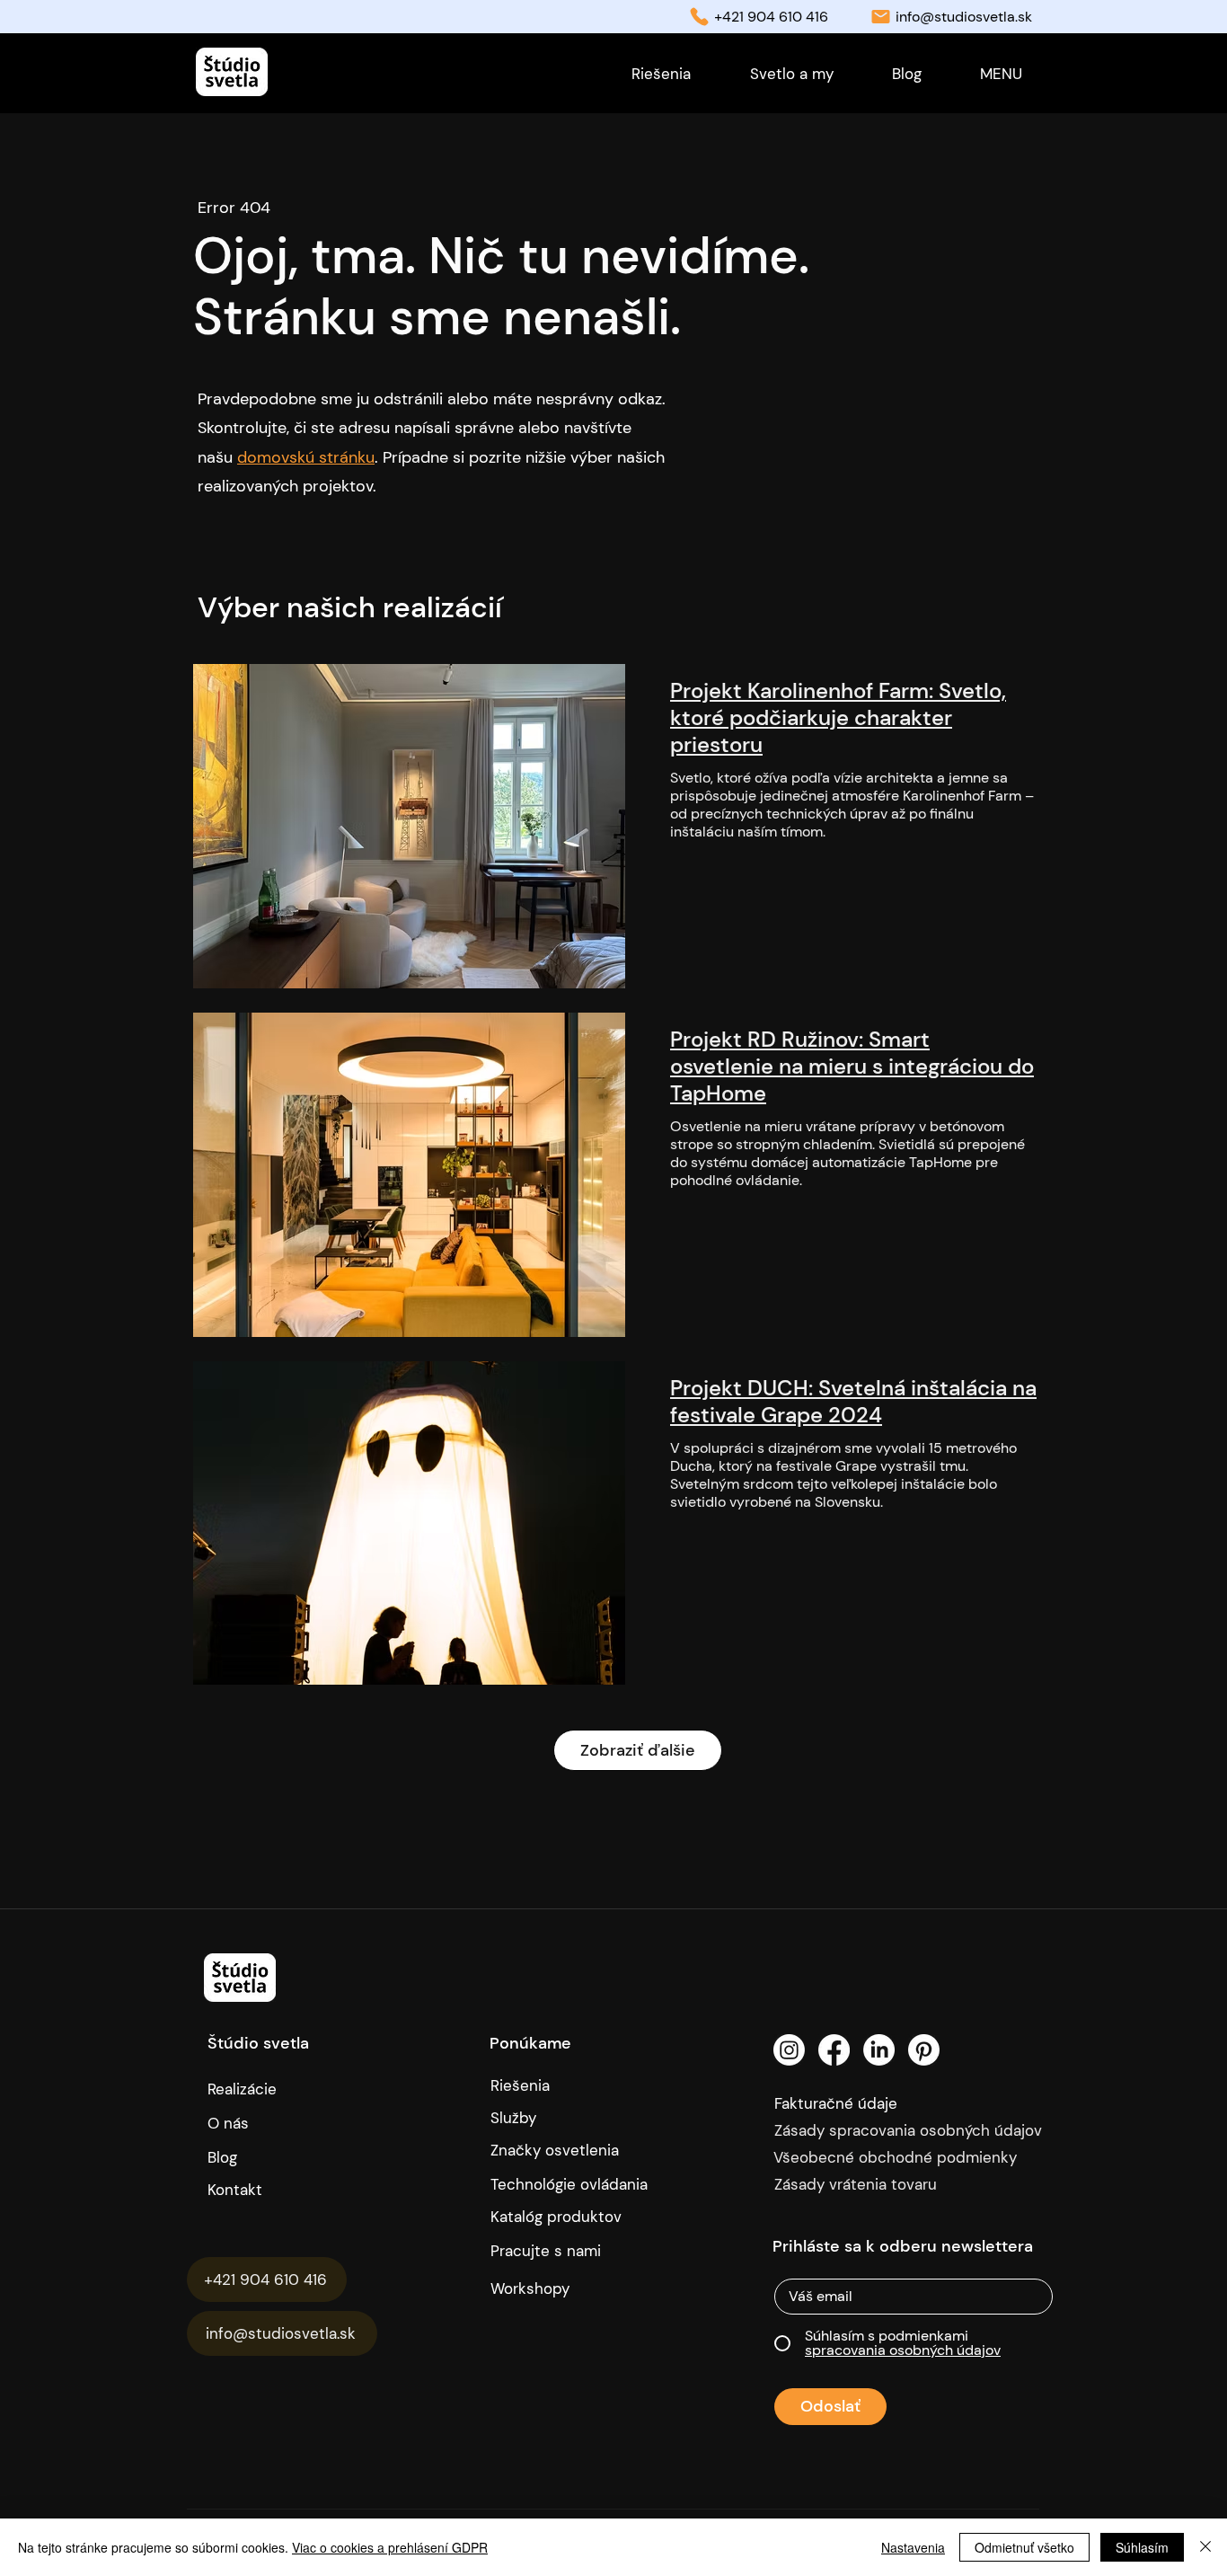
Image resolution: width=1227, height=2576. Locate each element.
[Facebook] (834, 2050)
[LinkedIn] (879, 2050)
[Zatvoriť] (1205, 2547)
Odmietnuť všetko (1024, 2547)
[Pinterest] (924, 2050)
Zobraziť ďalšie (638, 1750)
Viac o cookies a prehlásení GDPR (390, 2547)
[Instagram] (789, 2050)
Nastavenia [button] (913, 2547)
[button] (1001, 74)
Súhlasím (1142, 2547)
